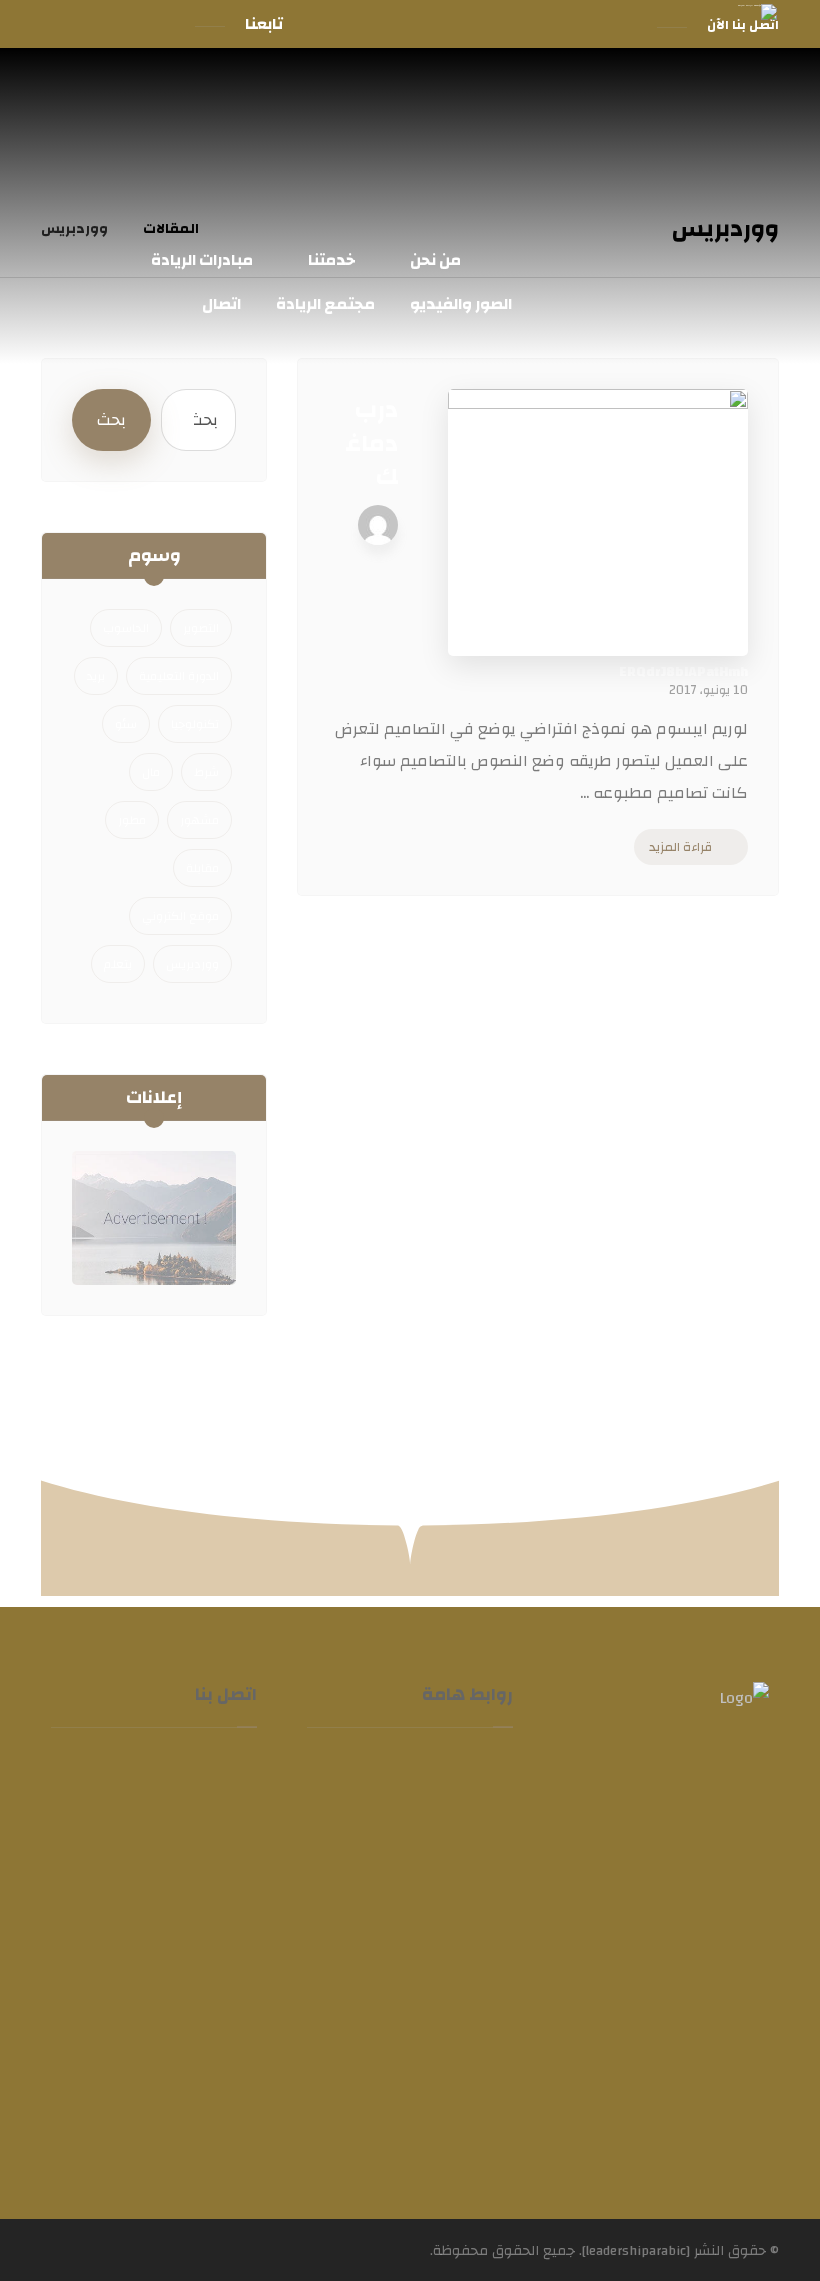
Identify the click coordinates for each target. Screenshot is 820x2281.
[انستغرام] (95, 24)
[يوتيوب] (59, 24)
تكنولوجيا (195, 724)
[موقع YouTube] (629, 2018)
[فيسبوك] (167, 24)
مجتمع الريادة (402, 2066)
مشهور (199, 820)
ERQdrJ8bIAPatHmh (683, 672)
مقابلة (202, 868)
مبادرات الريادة (399, 1962)
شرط (206, 772)
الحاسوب (126, 628)
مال (151, 772)
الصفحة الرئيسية (435, 1790)
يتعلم (118, 964)
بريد (96, 676)
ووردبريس (192, 964)
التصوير (201, 628)
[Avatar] (378, 525)
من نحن (425, 1858)
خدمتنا (428, 1910)
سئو (126, 724)
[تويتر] (131, 24)
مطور (132, 820)
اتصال (431, 2118)
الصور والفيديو (400, 2014)
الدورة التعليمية (179, 676)
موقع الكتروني (180, 916)
